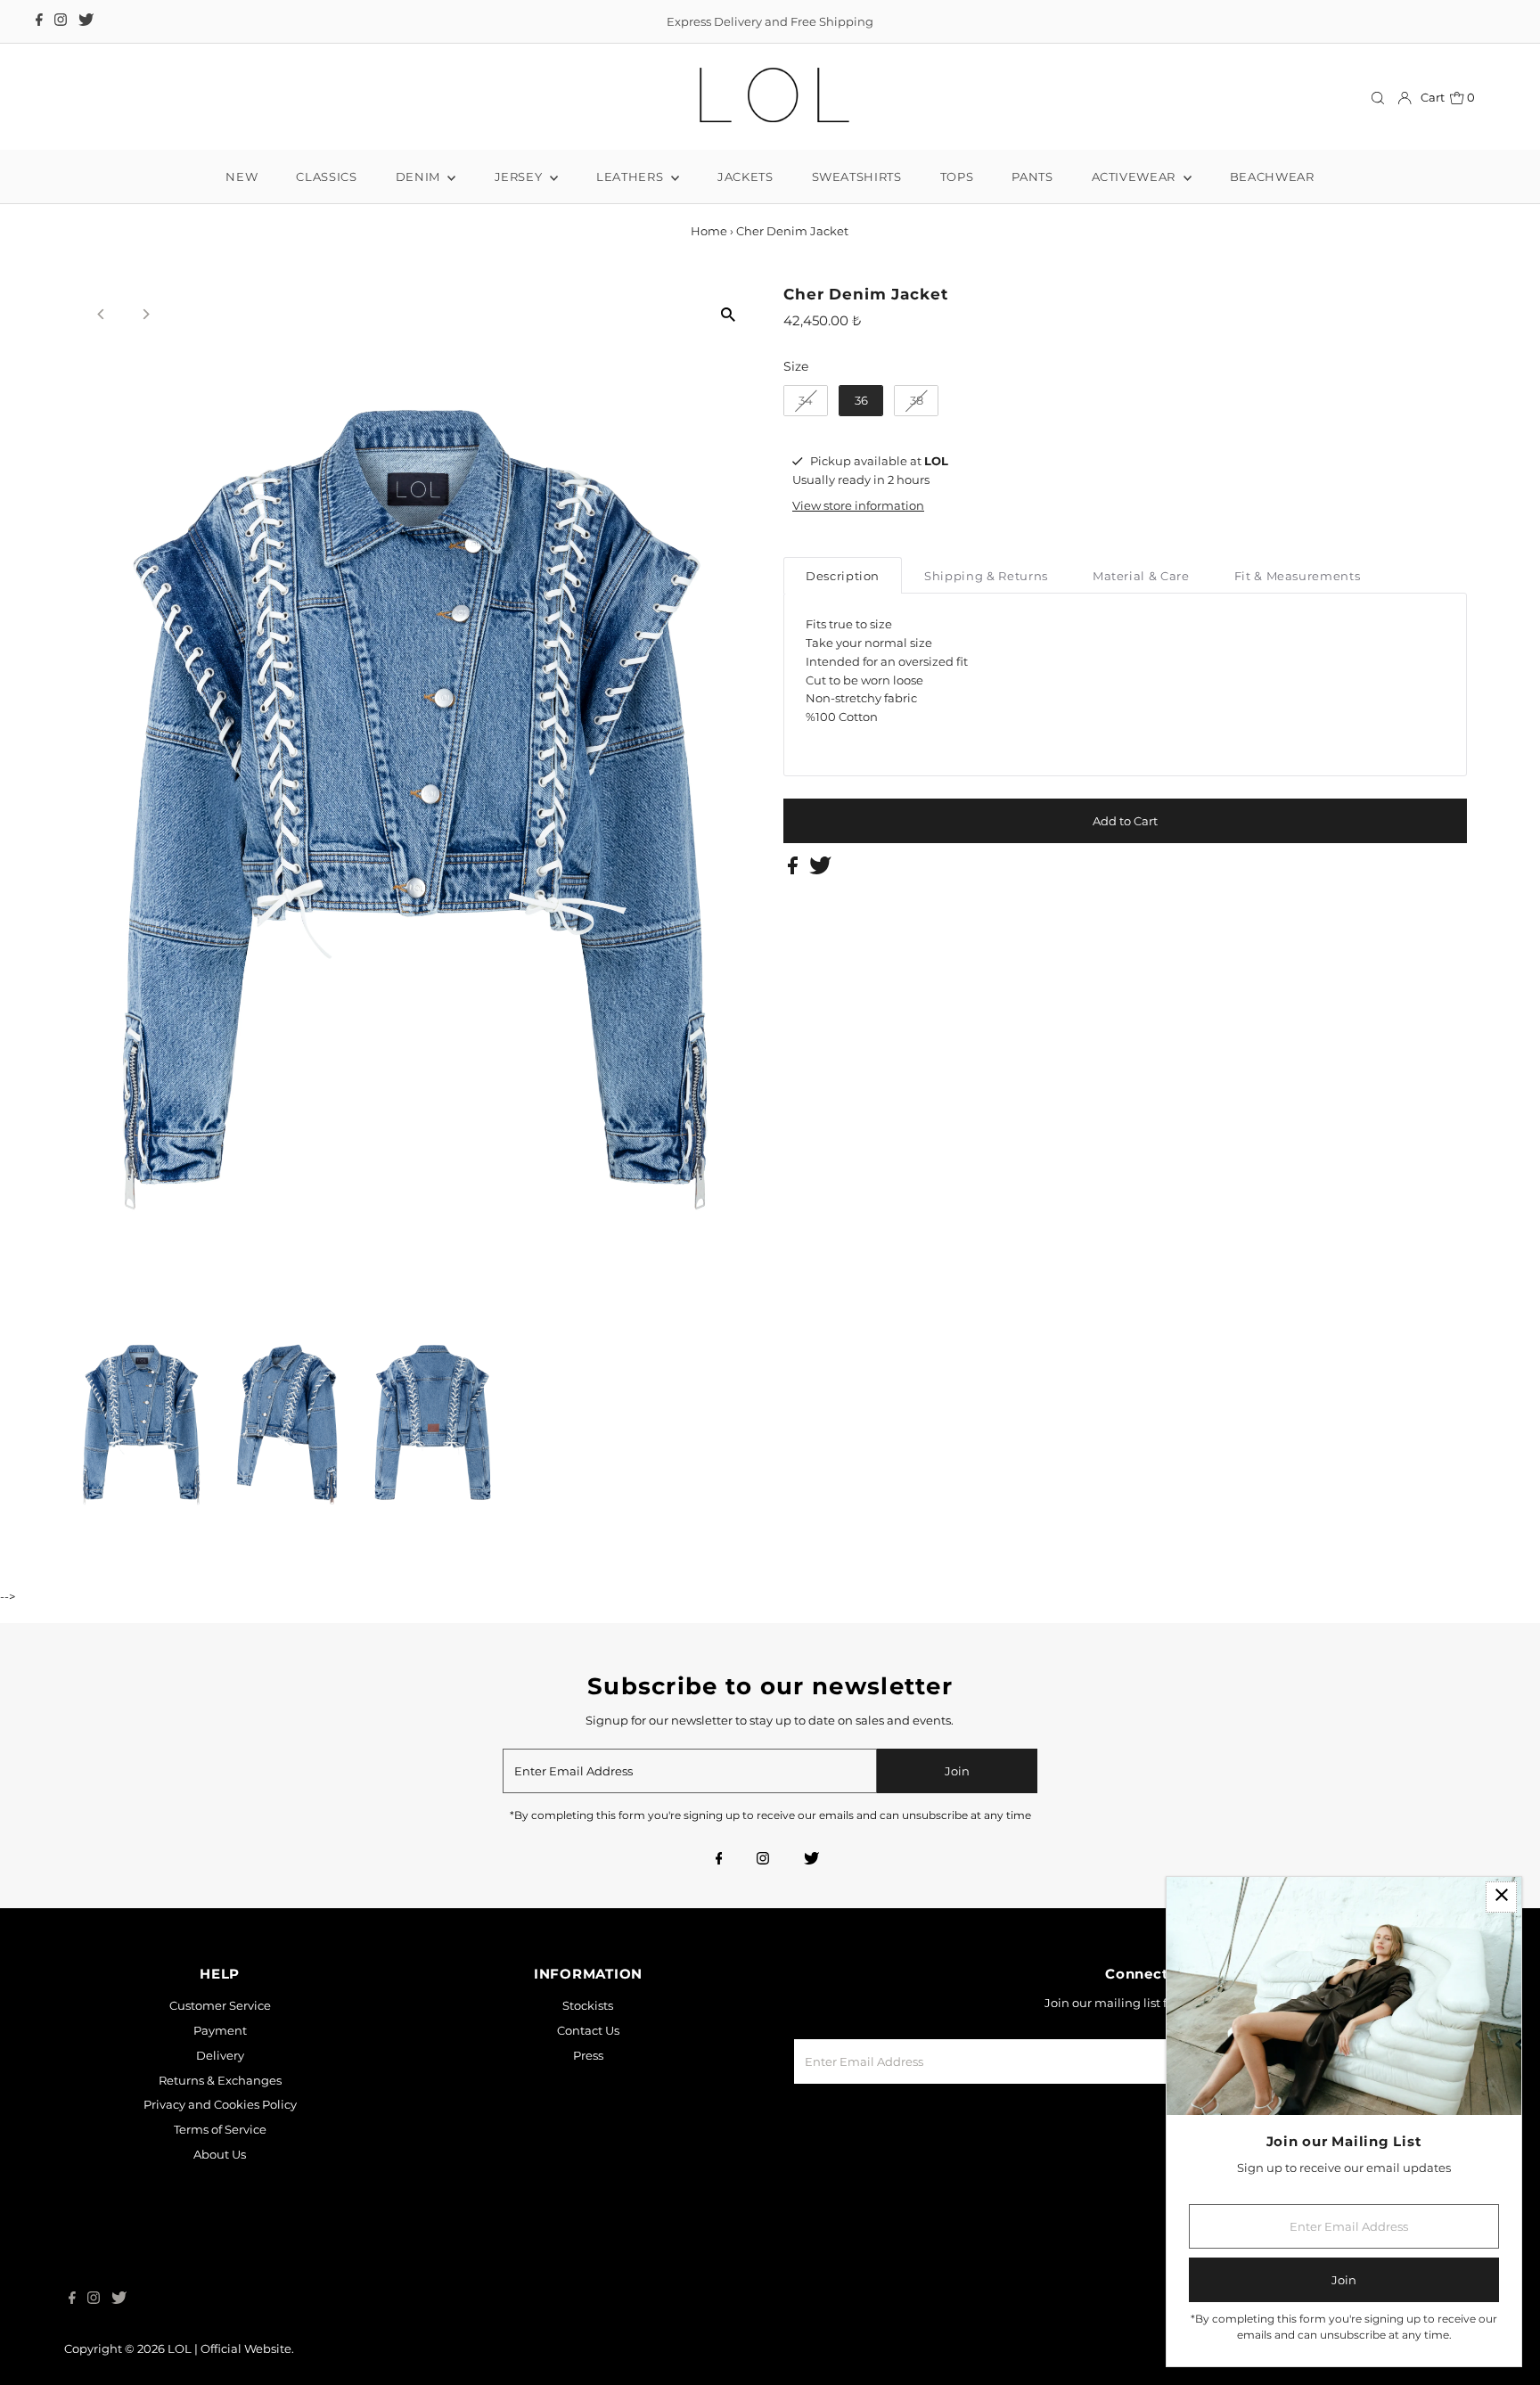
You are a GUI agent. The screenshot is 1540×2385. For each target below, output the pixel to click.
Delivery (220, 2055)
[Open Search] (1378, 98)
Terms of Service (220, 2129)
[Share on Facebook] (794, 870)
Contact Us (588, 2030)
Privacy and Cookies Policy (220, 2104)
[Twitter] (86, 21)
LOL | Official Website (229, 2348)
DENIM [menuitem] (420, 176)
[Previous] (102, 314)
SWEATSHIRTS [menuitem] (857, 176)
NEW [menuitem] (242, 176)
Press (588, 2055)
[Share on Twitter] (820, 870)
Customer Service (220, 2005)
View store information (858, 505)
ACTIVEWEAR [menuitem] (1135, 176)
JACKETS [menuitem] (745, 176)
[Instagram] (61, 21)
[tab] (843, 575)
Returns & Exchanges (220, 2080)
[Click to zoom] (728, 314)
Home (709, 231)
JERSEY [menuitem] (520, 176)
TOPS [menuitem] (957, 176)
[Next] (146, 314)
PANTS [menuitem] (1032, 176)
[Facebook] (39, 21)
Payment (220, 2030)
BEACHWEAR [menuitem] (1272, 176)
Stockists (588, 2005)
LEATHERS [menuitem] (631, 176)
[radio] (806, 401)
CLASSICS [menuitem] (326, 176)
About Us (220, 2154)
